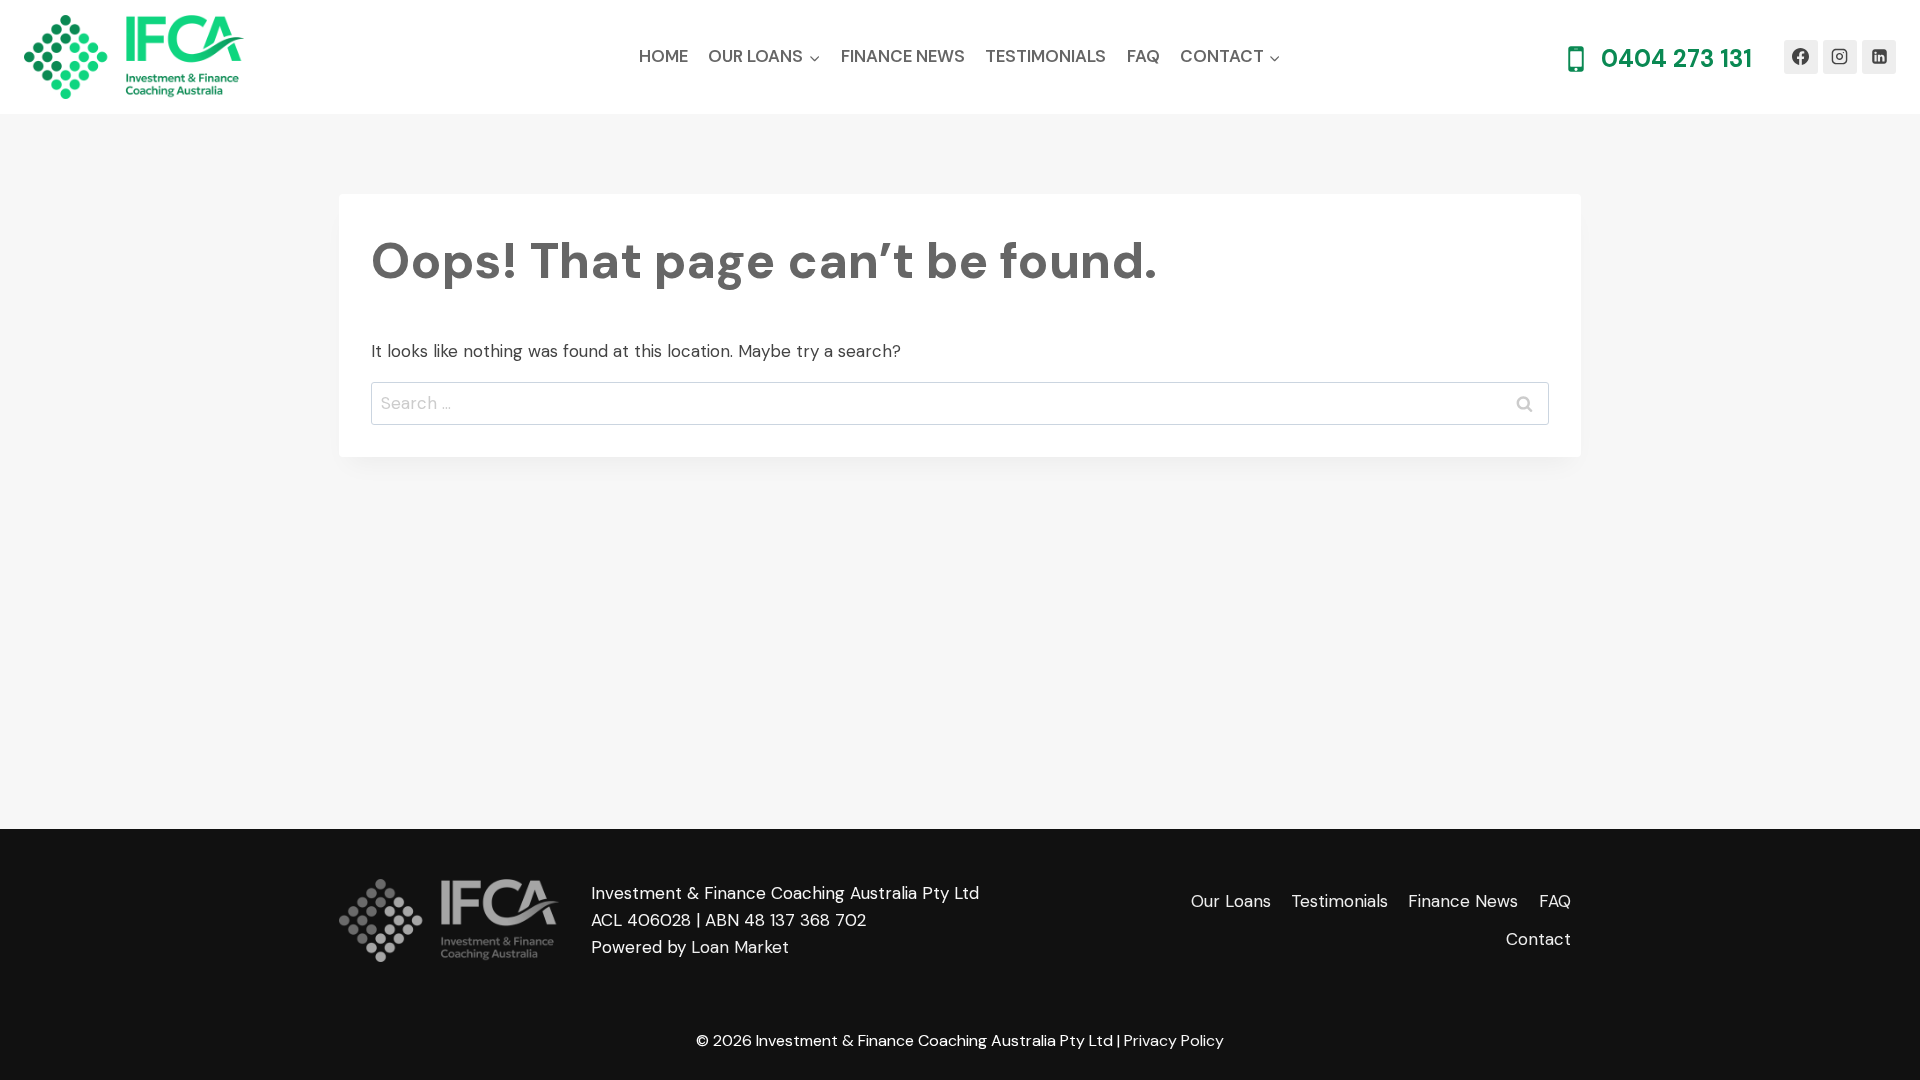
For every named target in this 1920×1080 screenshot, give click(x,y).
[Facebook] (1801, 57)
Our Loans (1231, 901)
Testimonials (1045, 56)
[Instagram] (1840, 57)
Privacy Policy (1174, 1040)
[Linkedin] (1879, 57)
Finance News (903, 56)
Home (663, 56)
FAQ (1143, 56)
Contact (1538, 939)
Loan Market (740, 947)
